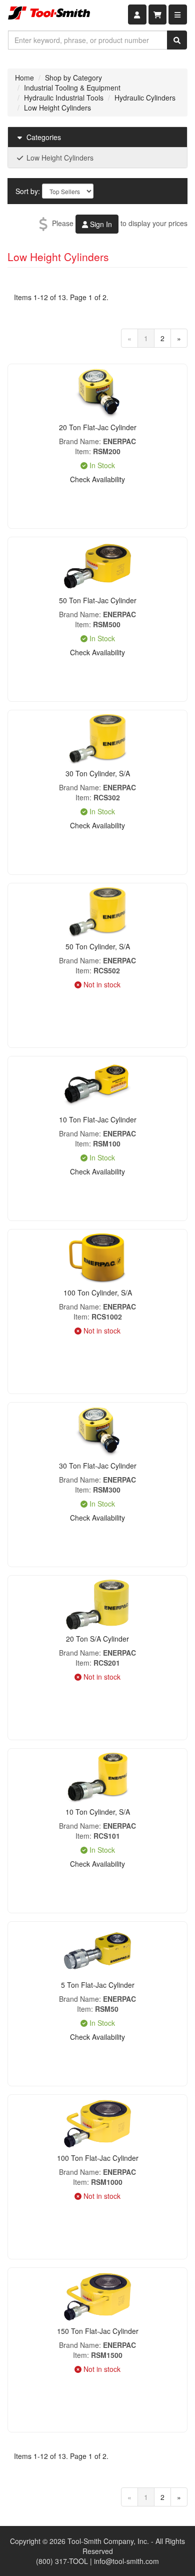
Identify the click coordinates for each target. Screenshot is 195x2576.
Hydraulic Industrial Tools (64, 98)
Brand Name (79, 441)
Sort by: (28, 191)
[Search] (177, 40)
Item (82, 451)
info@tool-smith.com (126, 2561)
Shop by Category (73, 78)
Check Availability (97, 479)
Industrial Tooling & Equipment (72, 88)
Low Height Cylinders (57, 108)
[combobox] (88, 40)
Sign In (100, 224)
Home (24, 78)
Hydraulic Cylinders (145, 98)
